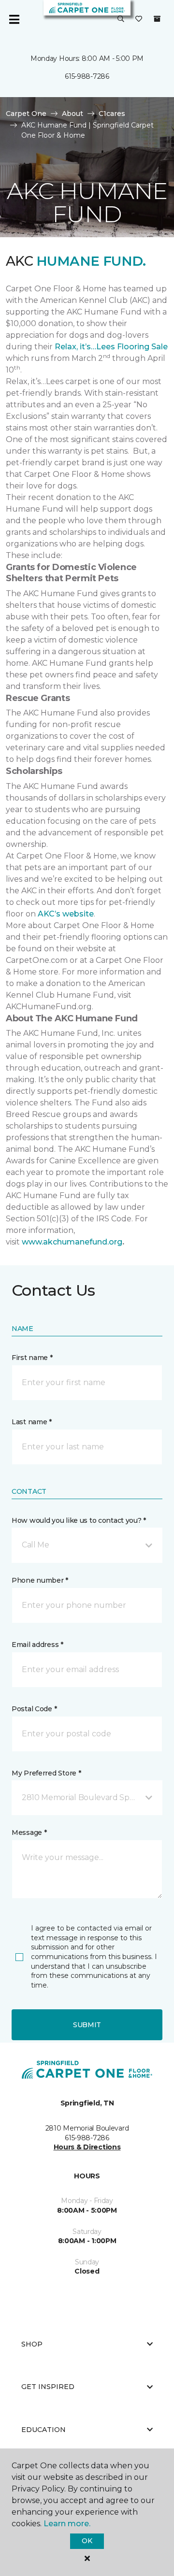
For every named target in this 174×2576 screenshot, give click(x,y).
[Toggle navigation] (14, 19)
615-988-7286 (87, 76)
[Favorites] (139, 19)
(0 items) (157, 19)
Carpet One (26, 114)
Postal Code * (34, 1709)
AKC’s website (66, 914)
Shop (32, 2344)
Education (43, 2430)
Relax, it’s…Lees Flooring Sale (111, 347)
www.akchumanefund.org (72, 1242)
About (72, 114)
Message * (29, 1832)
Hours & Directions (87, 2147)
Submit (87, 2025)
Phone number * (40, 1580)
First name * (32, 1358)
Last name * (32, 1422)
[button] (121, 19)
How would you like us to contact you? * (79, 1520)
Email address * (37, 1645)
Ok (87, 2541)
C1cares (112, 114)
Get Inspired (48, 2387)
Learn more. (67, 2524)
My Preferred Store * (46, 1773)
